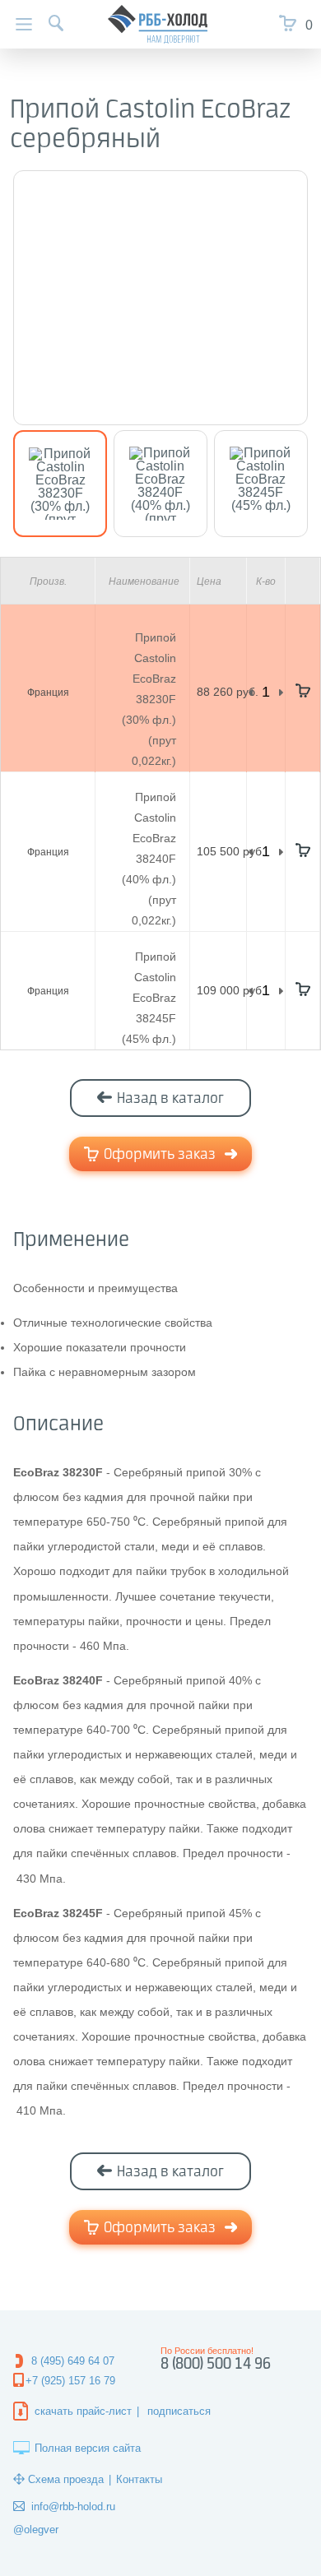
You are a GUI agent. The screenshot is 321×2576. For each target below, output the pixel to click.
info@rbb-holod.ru (73, 2507)
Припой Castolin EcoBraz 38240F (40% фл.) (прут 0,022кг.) (149, 859)
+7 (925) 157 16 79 (70, 2381)
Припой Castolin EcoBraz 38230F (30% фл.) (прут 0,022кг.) (149, 699)
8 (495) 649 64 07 (73, 2361)
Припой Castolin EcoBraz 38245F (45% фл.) (149, 998)
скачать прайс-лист (83, 2411)
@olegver (36, 2530)
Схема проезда (66, 2479)
